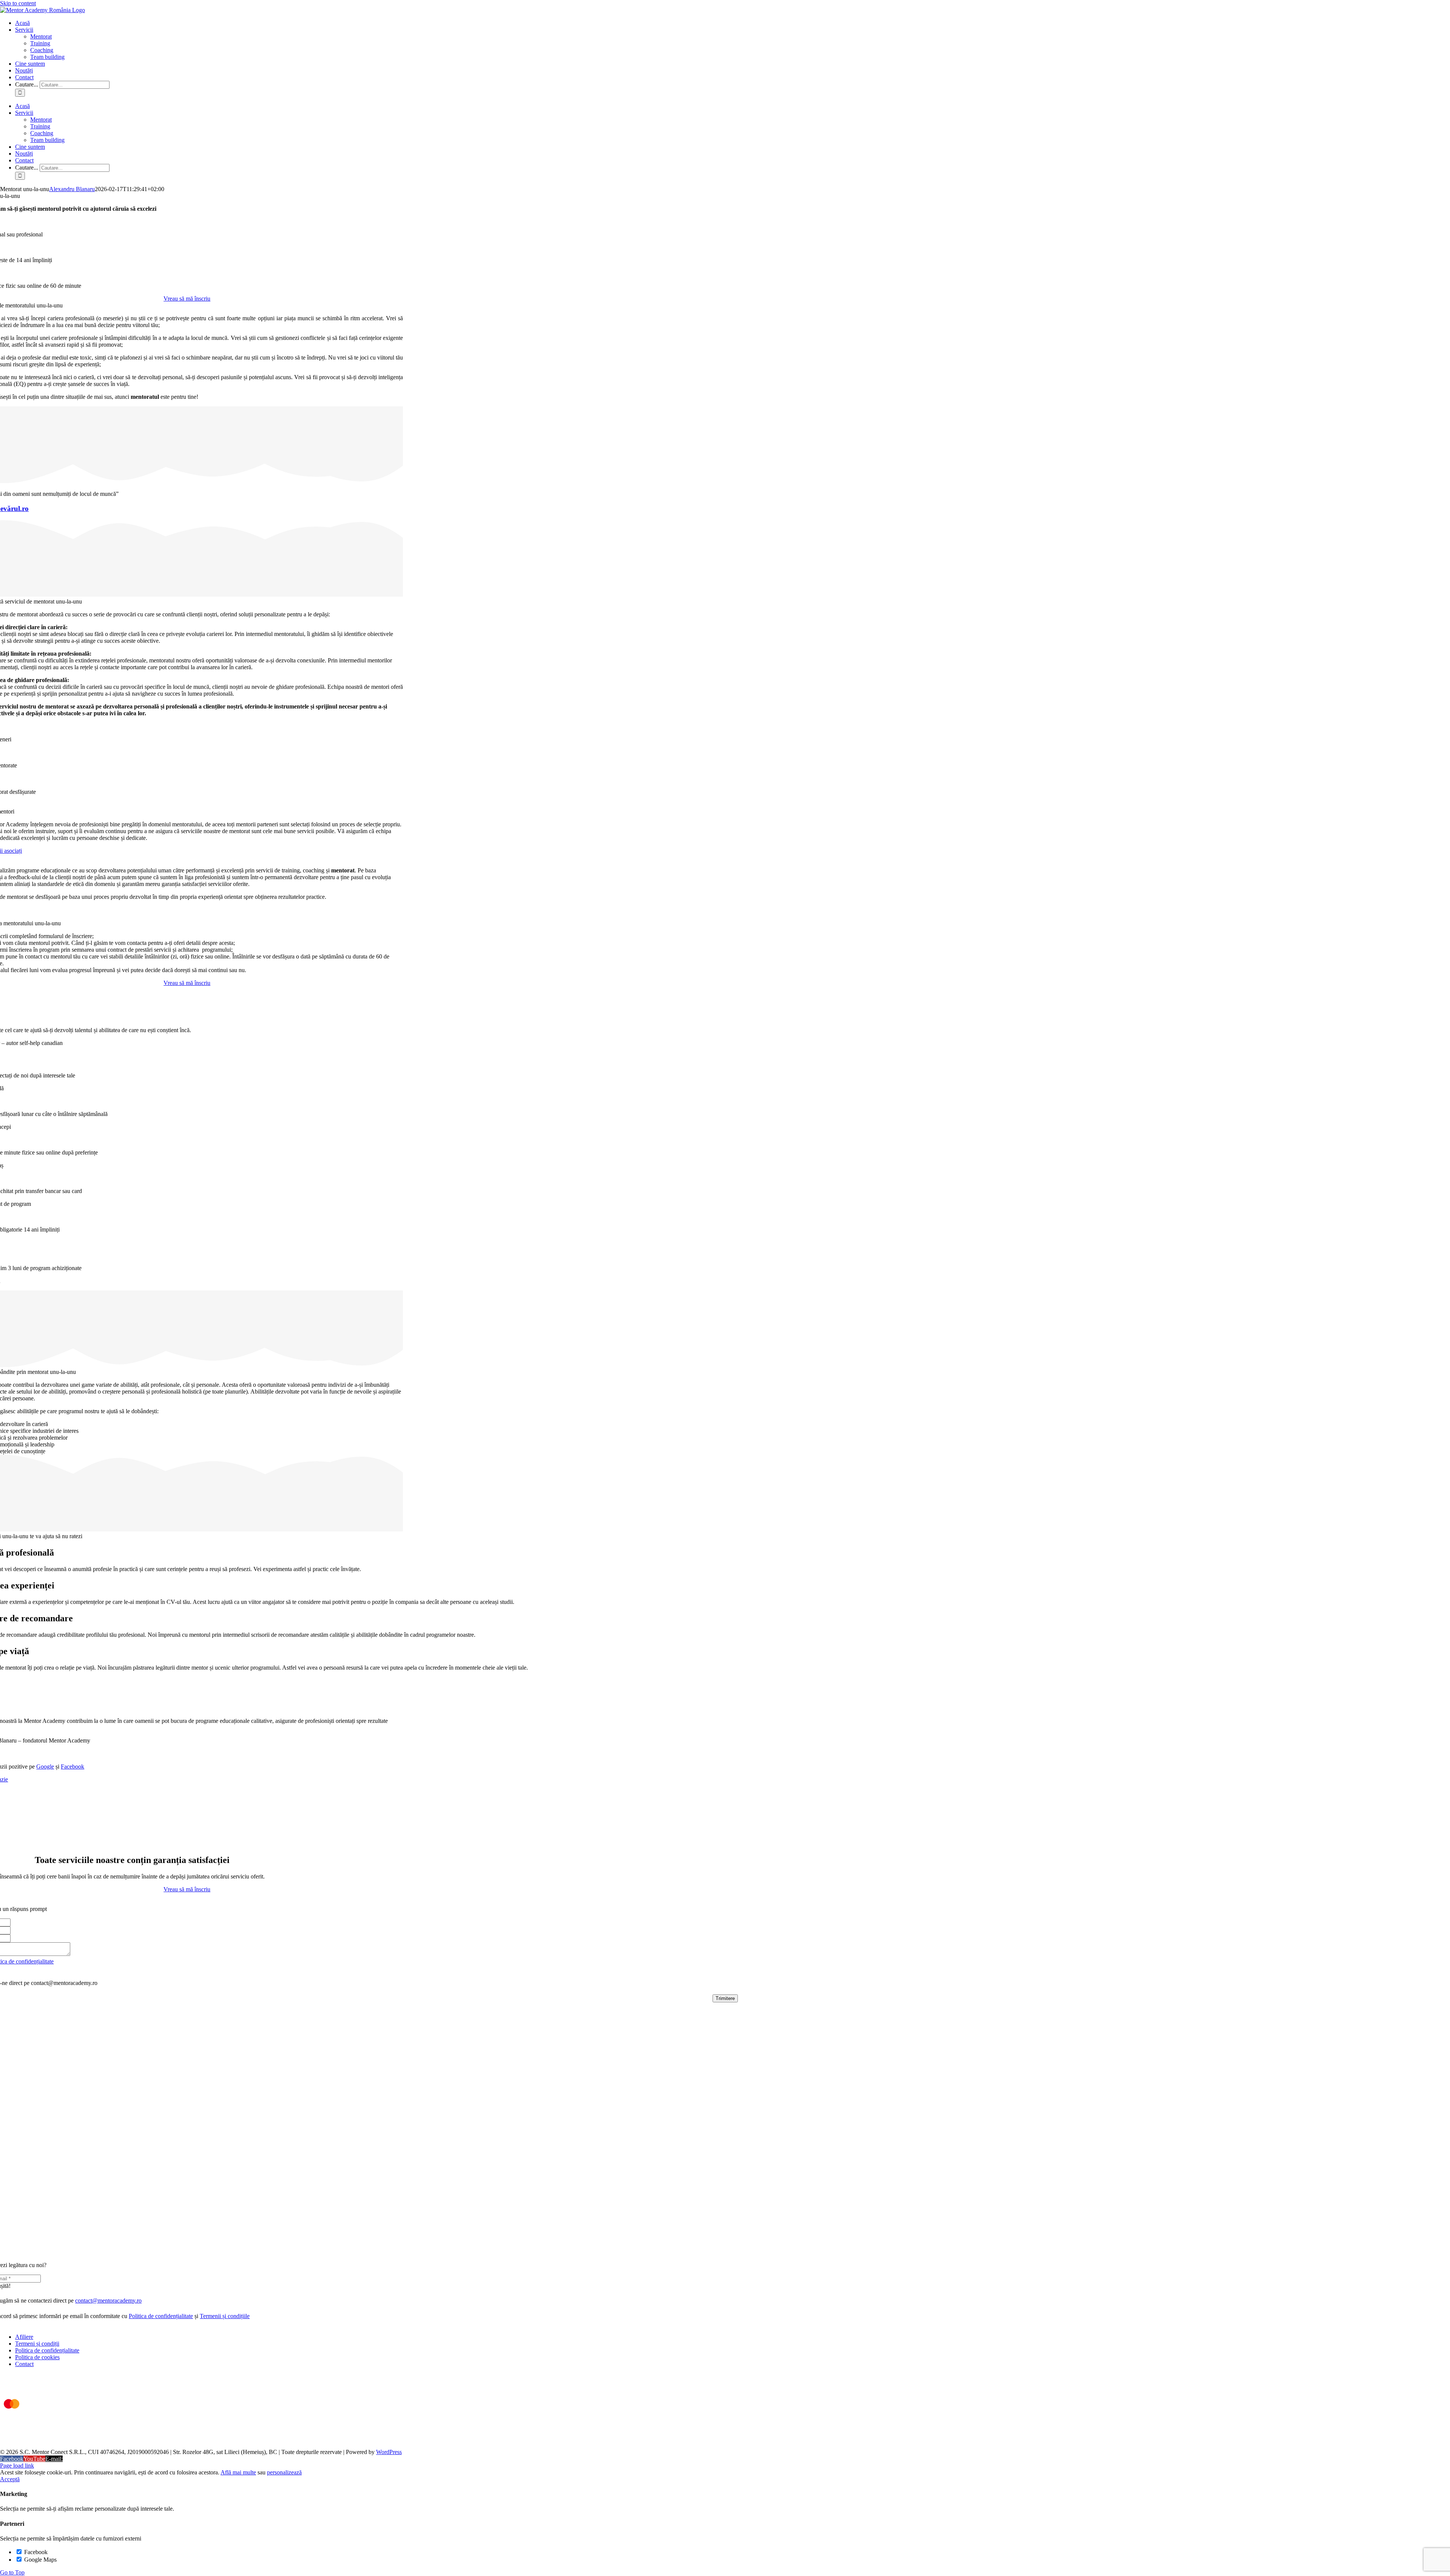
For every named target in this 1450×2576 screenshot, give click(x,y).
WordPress (389, 2452)
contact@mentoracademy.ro (108, 2300)
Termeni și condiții (37, 2344)
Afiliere (24, 2337)
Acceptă (10, 2479)
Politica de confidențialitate (161, 2316)
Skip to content (18, 3)
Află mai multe (238, 2472)
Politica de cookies (37, 2357)
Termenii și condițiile (225, 2316)
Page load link (17, 2466)
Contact (24, 2364)
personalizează (284, 2472)
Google (45, 1766)
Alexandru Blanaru (72, 189)
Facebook (72, 1766)
